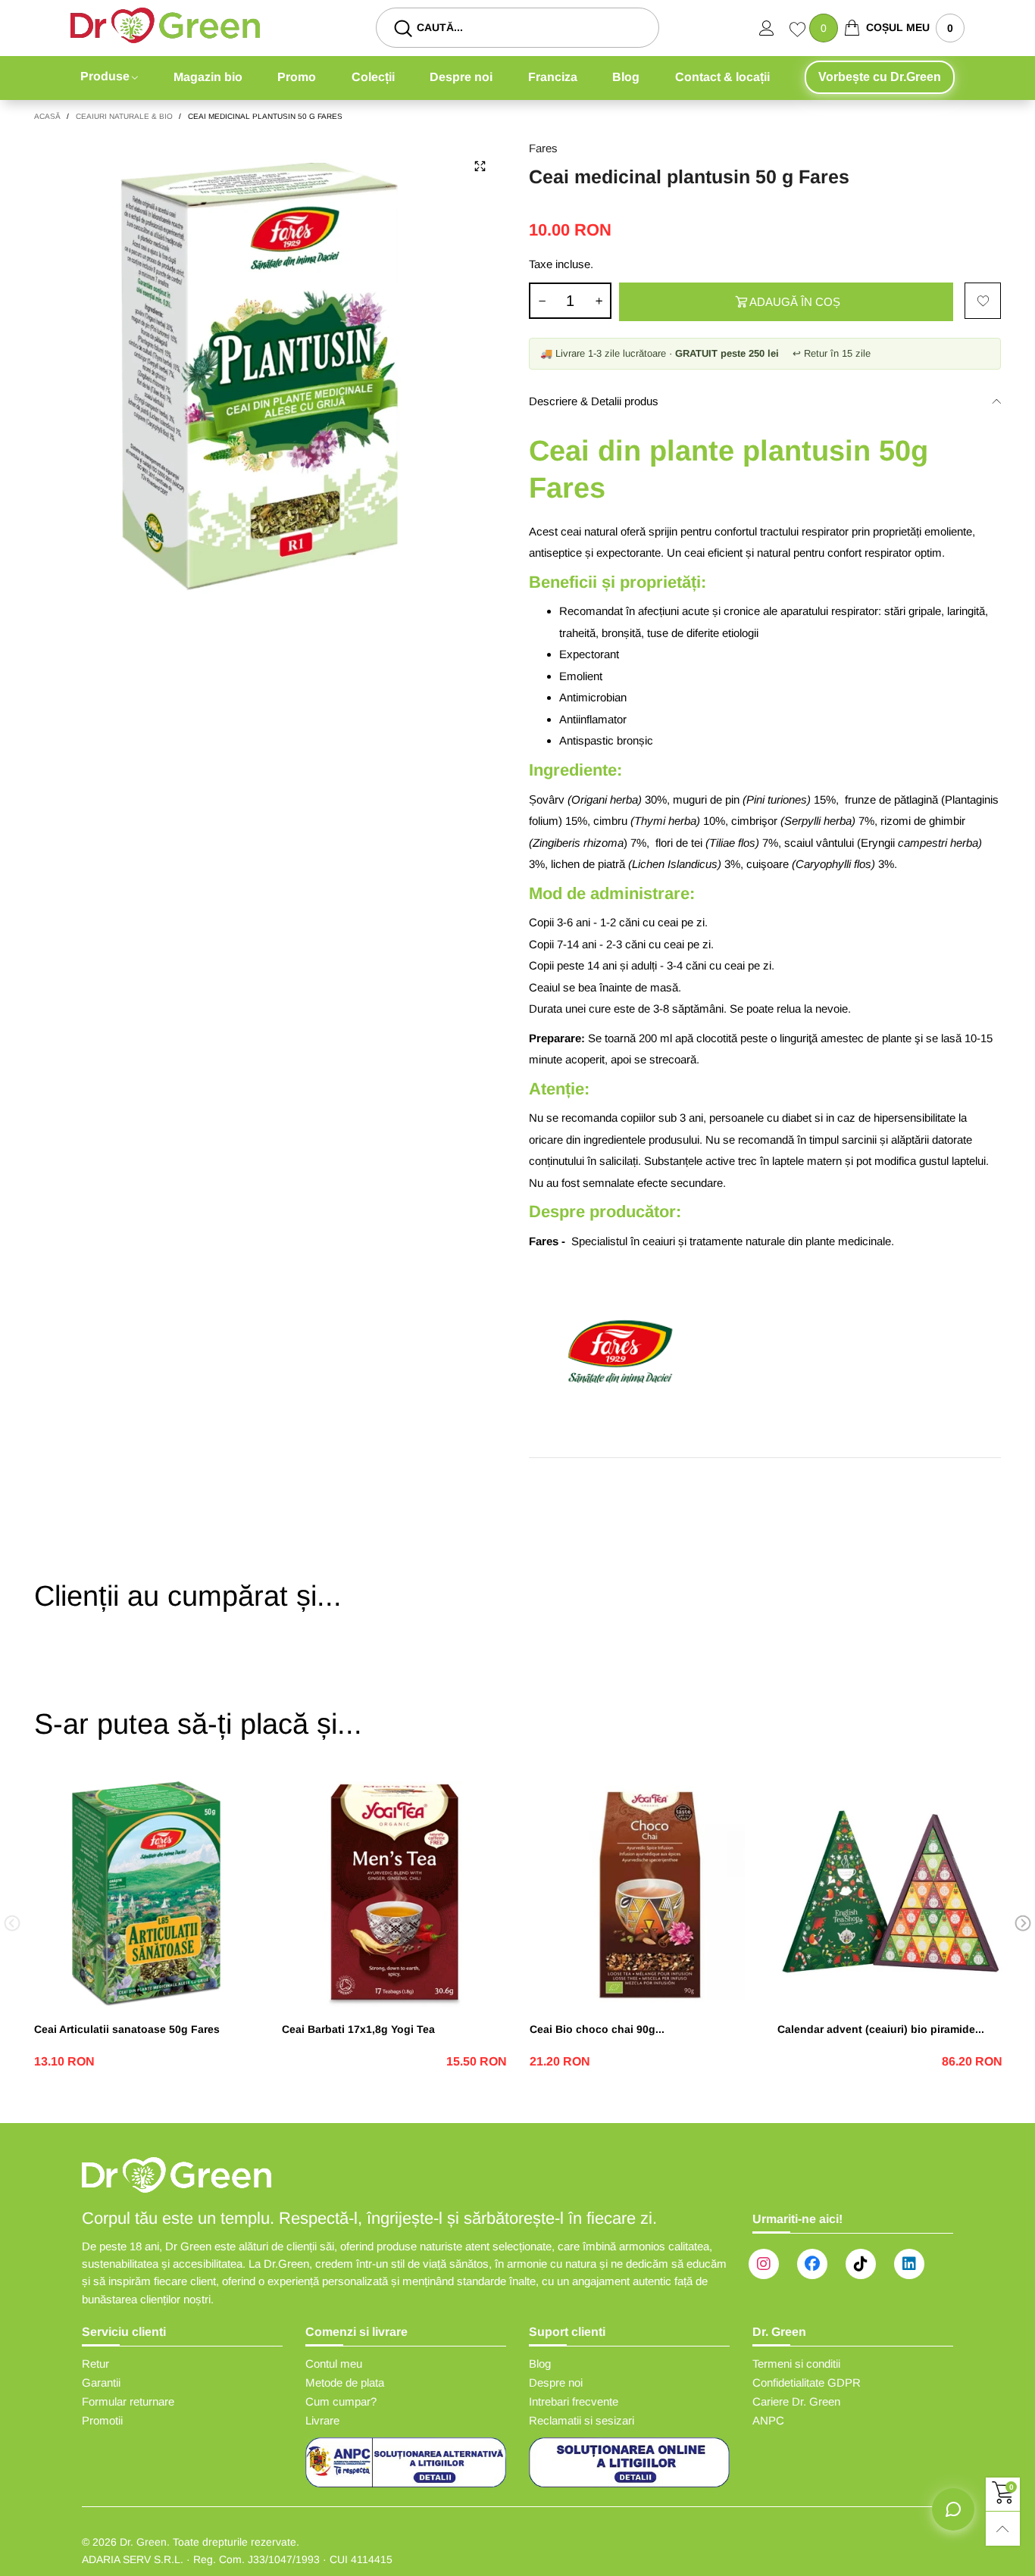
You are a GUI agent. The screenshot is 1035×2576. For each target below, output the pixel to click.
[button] (542, 301)
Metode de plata (345, 2382)
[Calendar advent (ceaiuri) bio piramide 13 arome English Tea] (890, 1894)
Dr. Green (143, 2542)
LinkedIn (909, 2264)
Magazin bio (208, 77)
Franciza (553, 77)
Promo (297, 77)
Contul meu (334, 2364)
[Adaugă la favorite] (983, 301)
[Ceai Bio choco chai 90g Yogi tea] (642, 1894)
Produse (105, 76)
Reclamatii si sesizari (582, 2420)
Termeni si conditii (796, 2364)
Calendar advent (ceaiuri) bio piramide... (881, 2029)
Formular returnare (128, 2401)
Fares (543, 148)
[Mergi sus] (1003, 2529)
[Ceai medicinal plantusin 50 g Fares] (270, 375)
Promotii (102, 2420)
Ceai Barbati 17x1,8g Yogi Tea (358, 2029)
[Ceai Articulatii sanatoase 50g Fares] (147, 1894)
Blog (626, 77)
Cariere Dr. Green (796, 2401)
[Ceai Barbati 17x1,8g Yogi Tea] (394, 1894)
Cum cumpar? (341, 2401)
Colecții (373, 77)
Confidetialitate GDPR (807, 2382)
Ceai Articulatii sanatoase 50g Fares (127, 2029)
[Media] (480, 166)
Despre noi (461, 77)
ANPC (768, 2420)
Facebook (812, 2264)
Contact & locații (722, 77)
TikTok (861, 2264)
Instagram (764, 2264)
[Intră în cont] (774, 28)
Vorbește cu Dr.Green (880, 77)
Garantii (101, 2382)
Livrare (322, 2420)
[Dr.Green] (165, 25)
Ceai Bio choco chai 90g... (597, 2029)
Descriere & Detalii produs (594, 401)
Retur (95, 2364)
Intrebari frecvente (574, 2401)
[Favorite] (799, 31)
